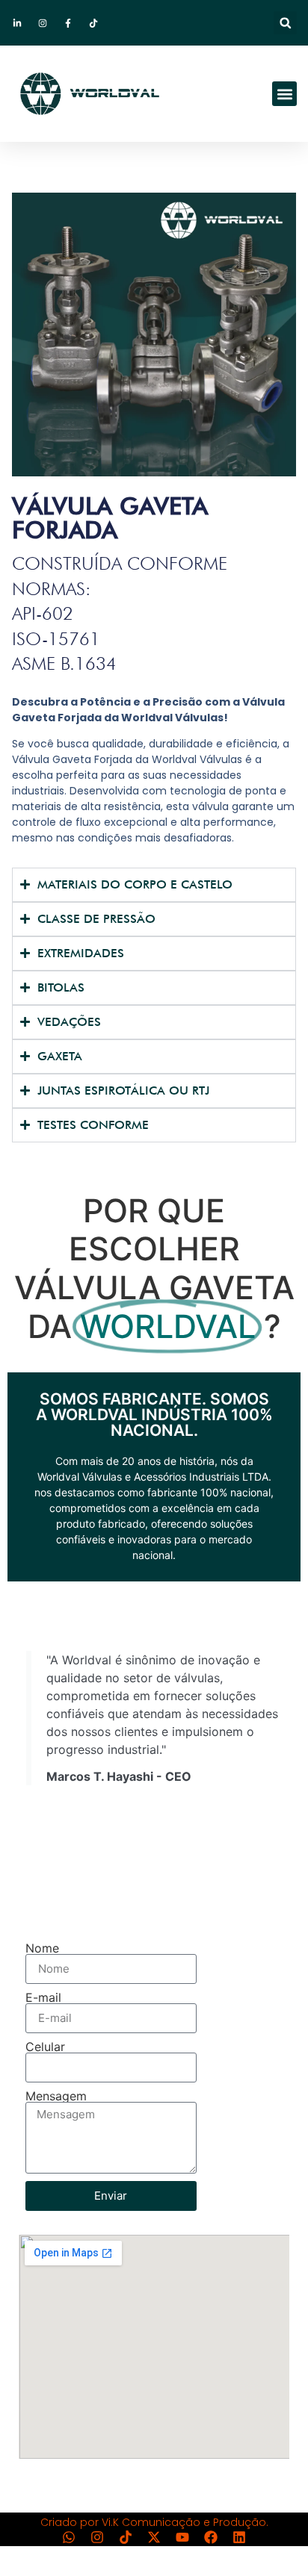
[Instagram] (97, 2537)
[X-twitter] (154, 2537)
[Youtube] (182, 2537)
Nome (42, 1948)
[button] (285, 23)
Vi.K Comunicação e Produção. (185, 2522)
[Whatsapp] (69, 2537)
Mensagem (56, 2096)
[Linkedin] (239, 2537)
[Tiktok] (126, 2537)
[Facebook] (211, 2537)
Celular (45, 2047)
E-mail (43, 1997)
